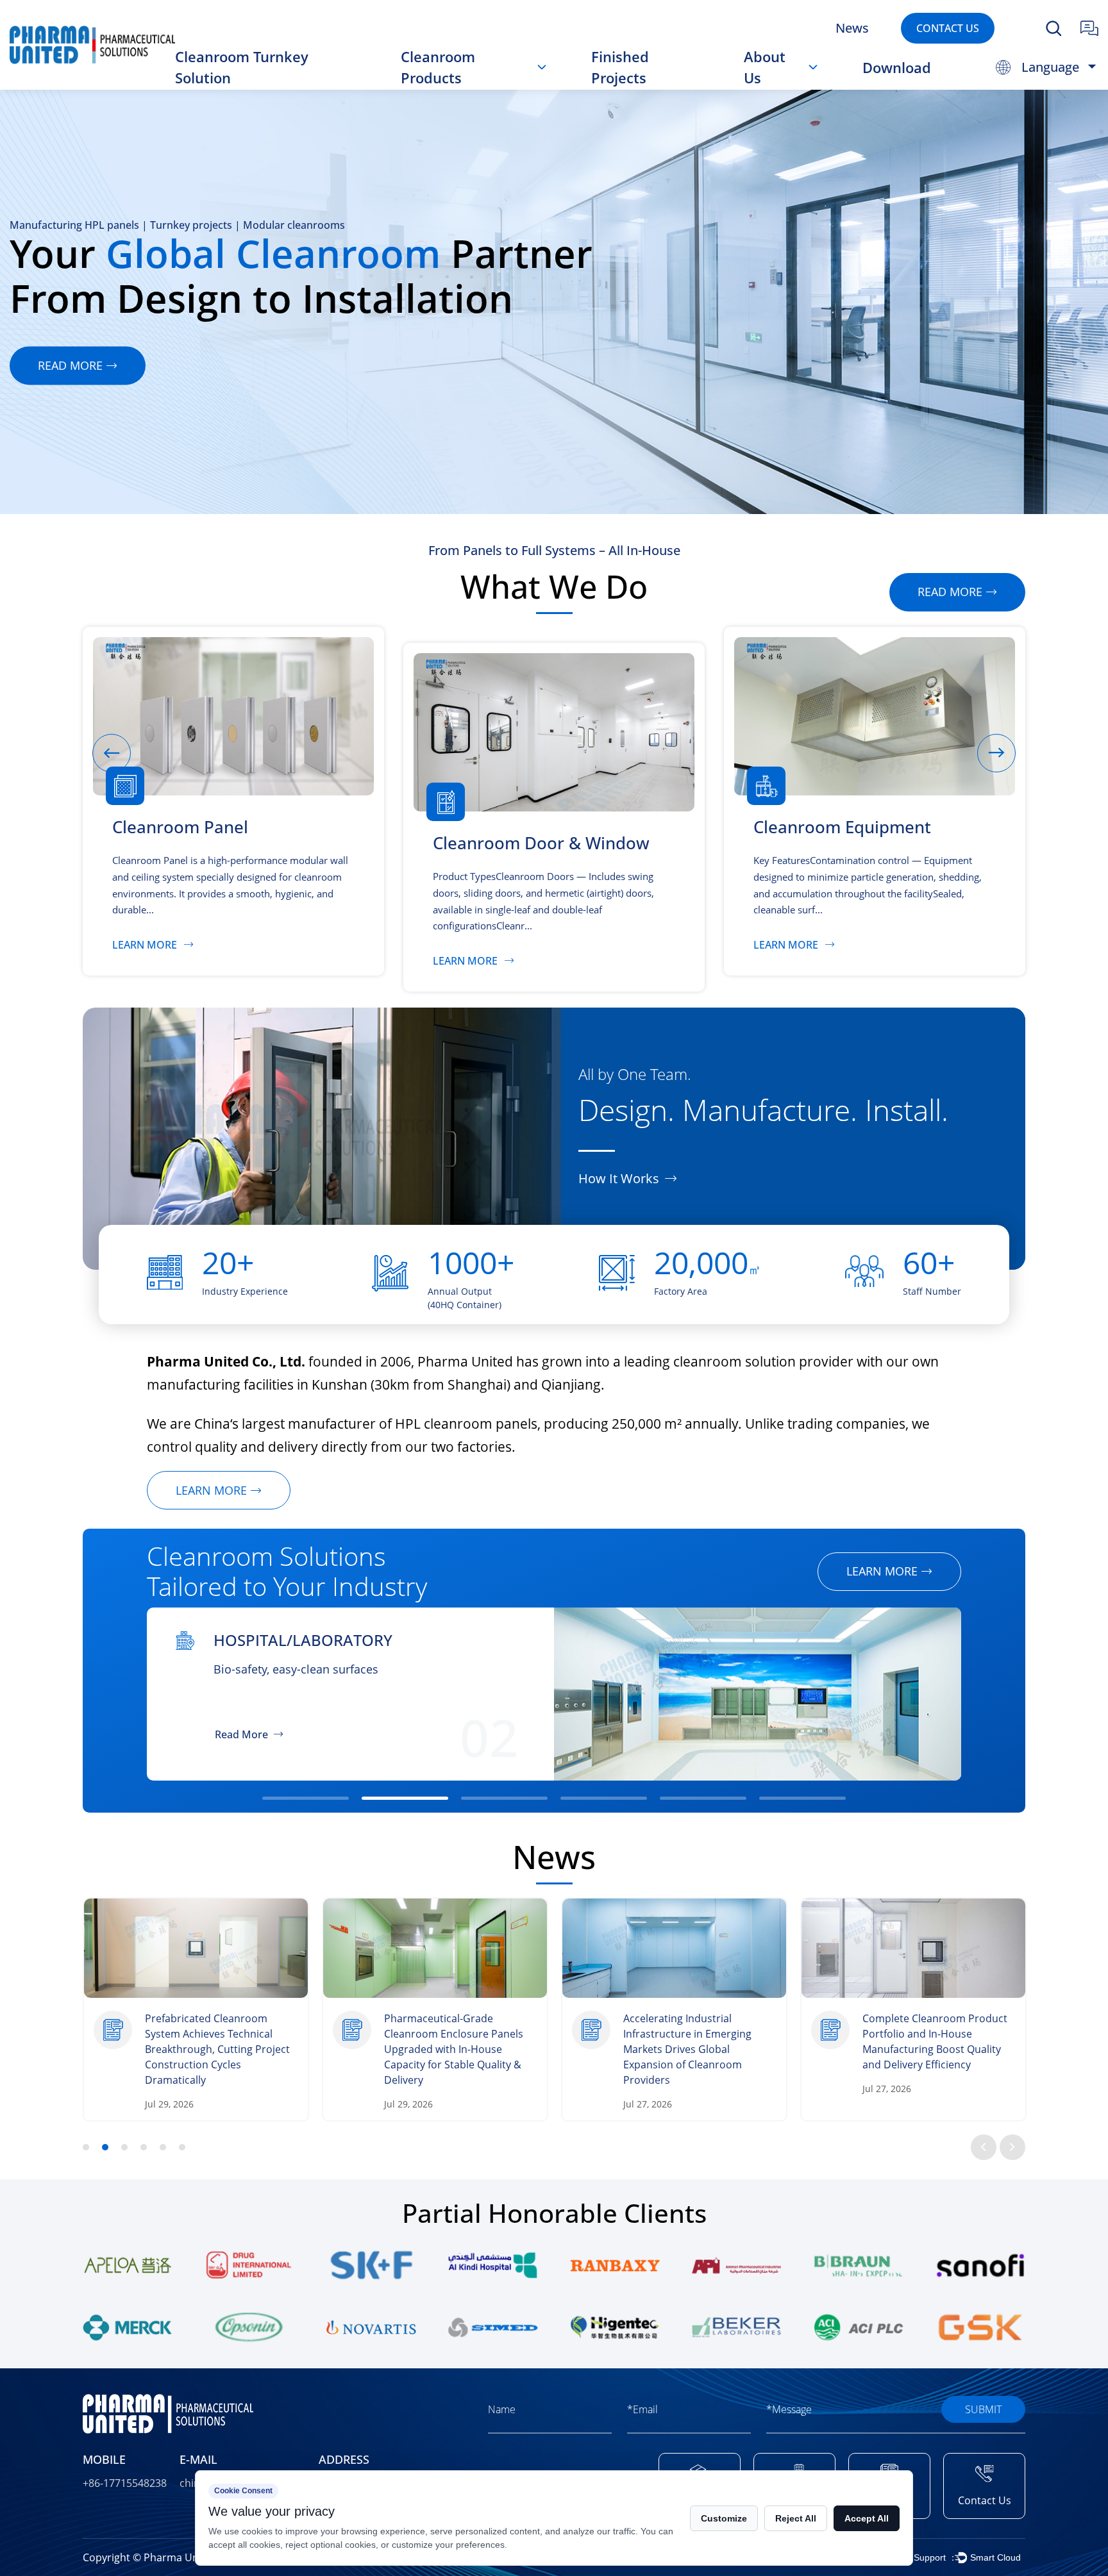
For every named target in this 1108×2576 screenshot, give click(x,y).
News (852, 28)
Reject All (796, 2518)
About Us (765, 67)
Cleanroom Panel (459, 88)
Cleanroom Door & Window (464, 87)
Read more (70, 365)
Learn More (145, 944)
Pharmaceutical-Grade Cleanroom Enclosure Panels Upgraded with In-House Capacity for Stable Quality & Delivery (219, 2049)
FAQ (770, 85)
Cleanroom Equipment (482, 85)
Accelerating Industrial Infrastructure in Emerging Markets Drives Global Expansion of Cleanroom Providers (453, 2049)
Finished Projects (620, 67)
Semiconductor (278, 1640)
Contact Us (948, 28)
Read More (239, 1734)
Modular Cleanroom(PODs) (481, 83)
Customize (724, 2518)
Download (897, 67)
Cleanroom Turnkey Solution (242, 67)
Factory (776, 87)
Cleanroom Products (438, 67)
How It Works (619, 1179)
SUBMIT (983, 2409)
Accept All (867, 2518)
